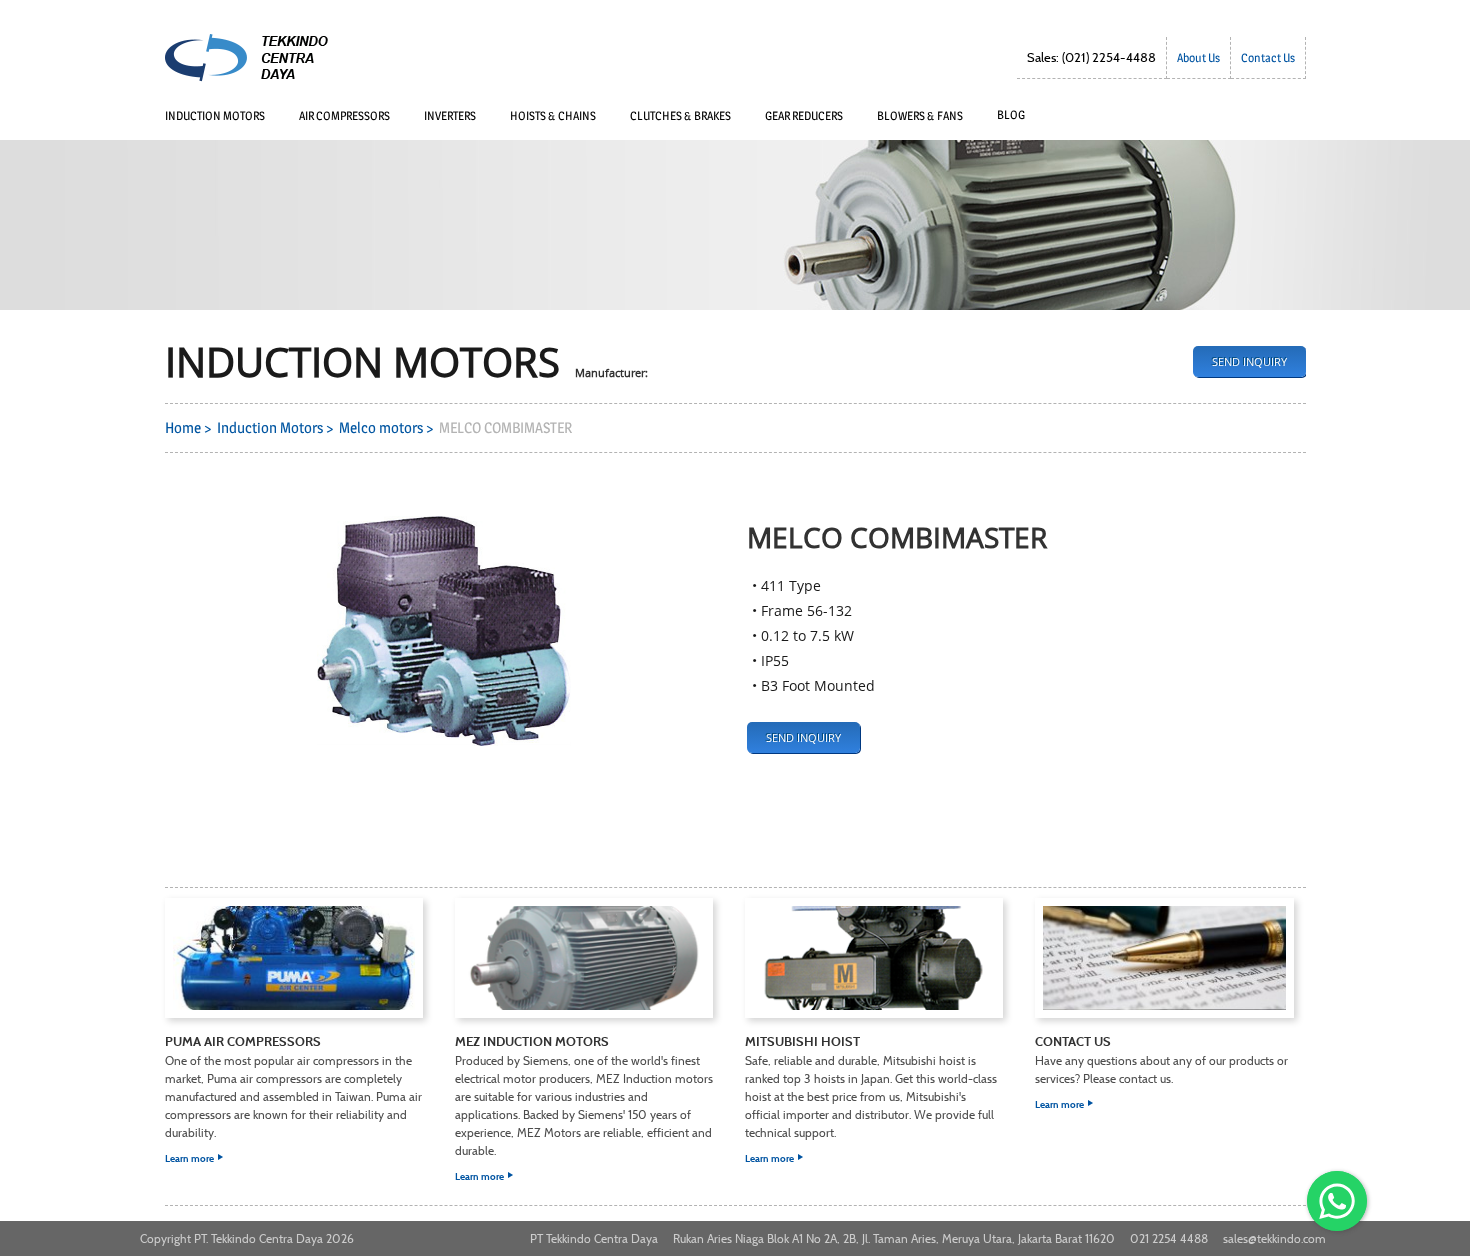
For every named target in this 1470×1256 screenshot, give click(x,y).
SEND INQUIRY (1249, 361)
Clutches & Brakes (680, 115)
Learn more (293, 1097)
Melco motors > (389, 428)
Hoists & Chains (553, 115)
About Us (1198, 57)
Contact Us (1268, 57)
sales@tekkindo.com (1274, 1238)
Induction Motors (215, 115)
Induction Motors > (278, 428)
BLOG (1011, 114)
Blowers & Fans (920, 115)
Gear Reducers (804, 115)
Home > (191, 428)
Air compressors (344, 115)
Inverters (450, 115)
